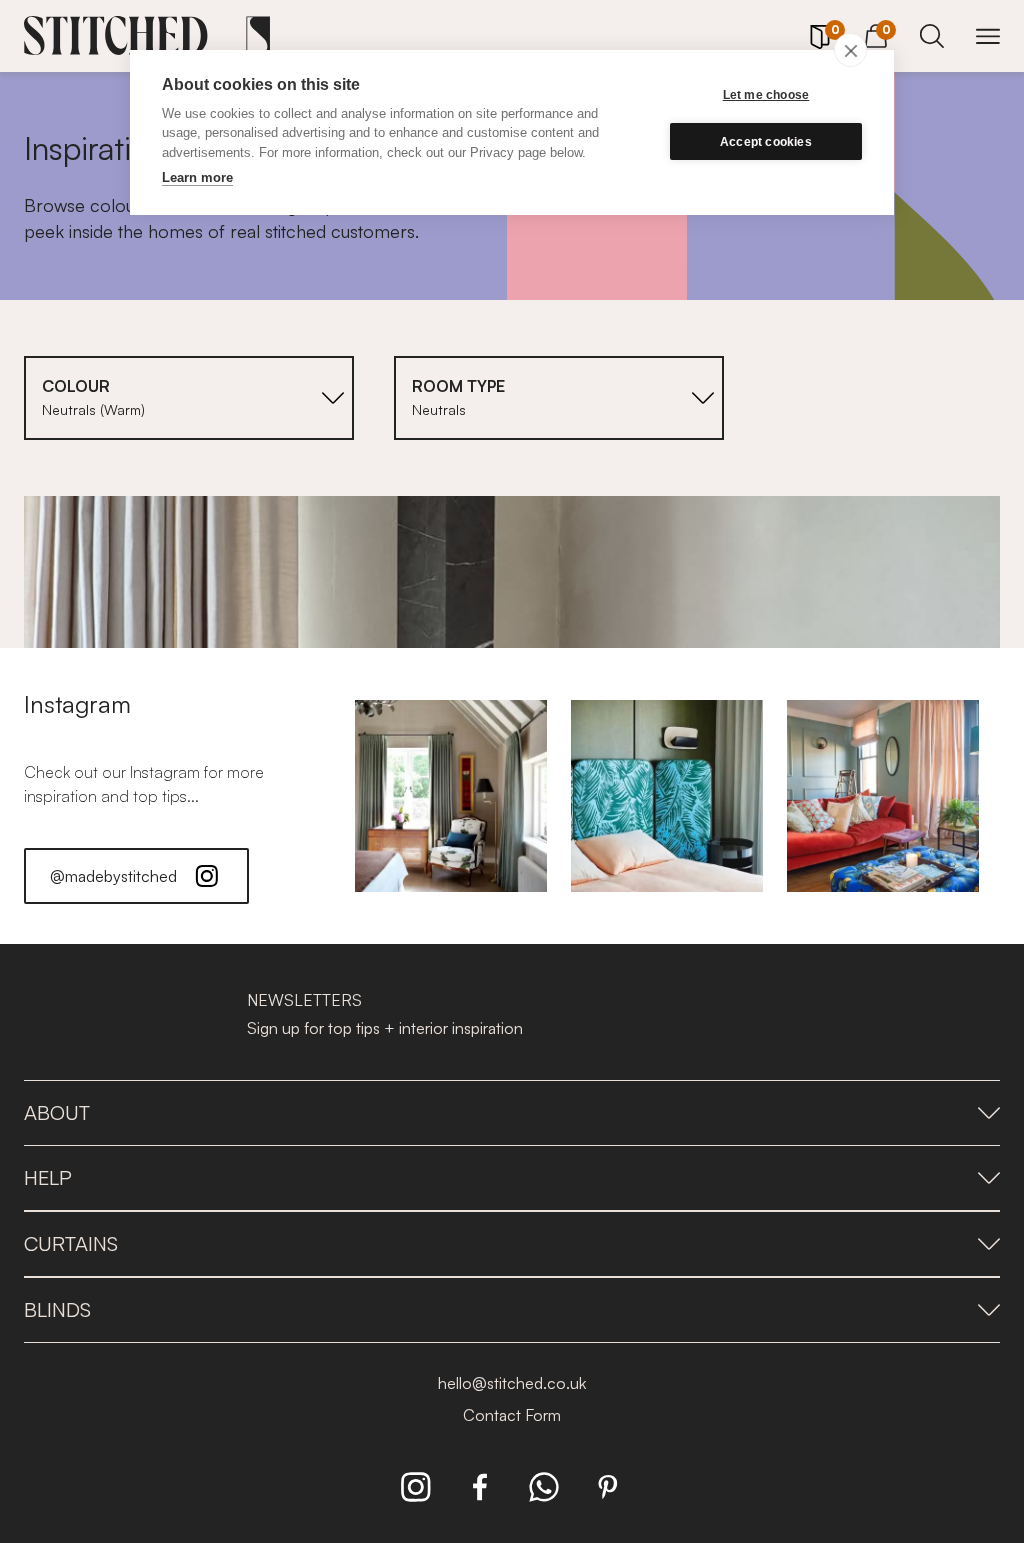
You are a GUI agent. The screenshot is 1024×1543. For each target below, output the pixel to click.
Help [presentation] (48, 1177)
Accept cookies (766, 142)
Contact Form (512, 1415)
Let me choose (766, 95)
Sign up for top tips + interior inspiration (385, 1028)
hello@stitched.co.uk (512, 1383)
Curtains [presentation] (71, 1243)
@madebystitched (113, 876)
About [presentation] (57, 1112)
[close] (850, 50)
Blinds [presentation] (57, 1309)
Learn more (197, 177)
